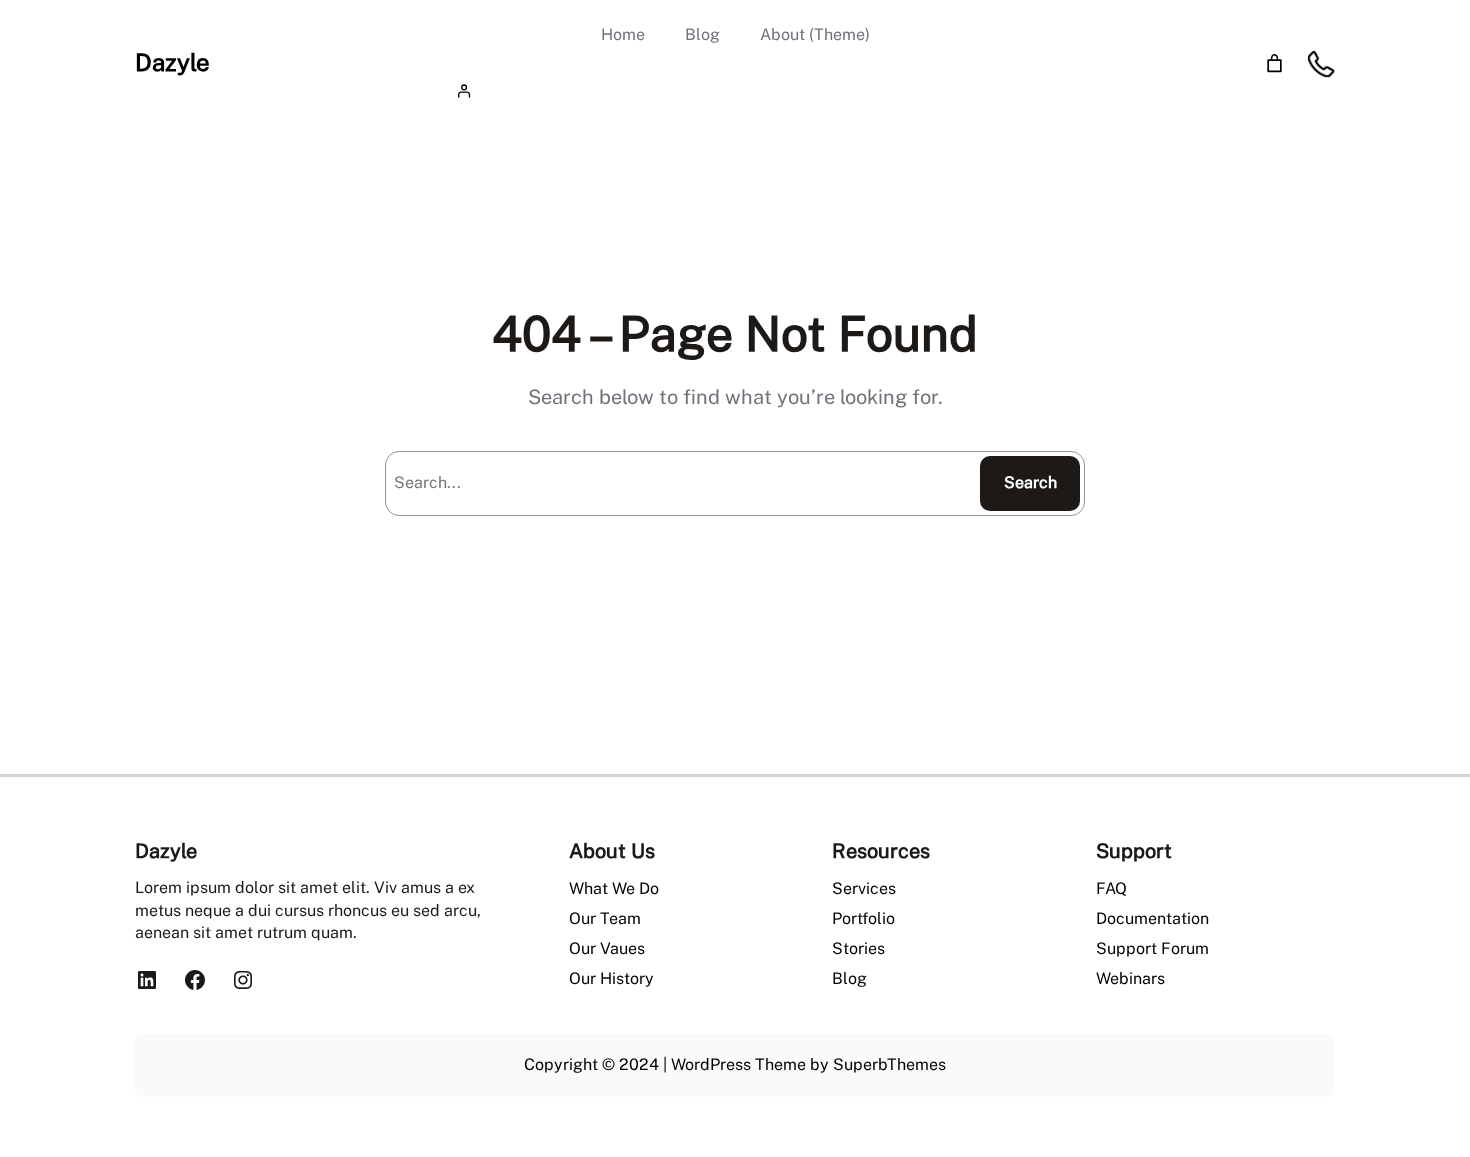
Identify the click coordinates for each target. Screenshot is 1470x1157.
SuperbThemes (889, 1064)
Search (1030, 482)
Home (623, 34)
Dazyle (172, 62)
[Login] (735, 90)
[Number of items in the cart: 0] (1274, 63)
